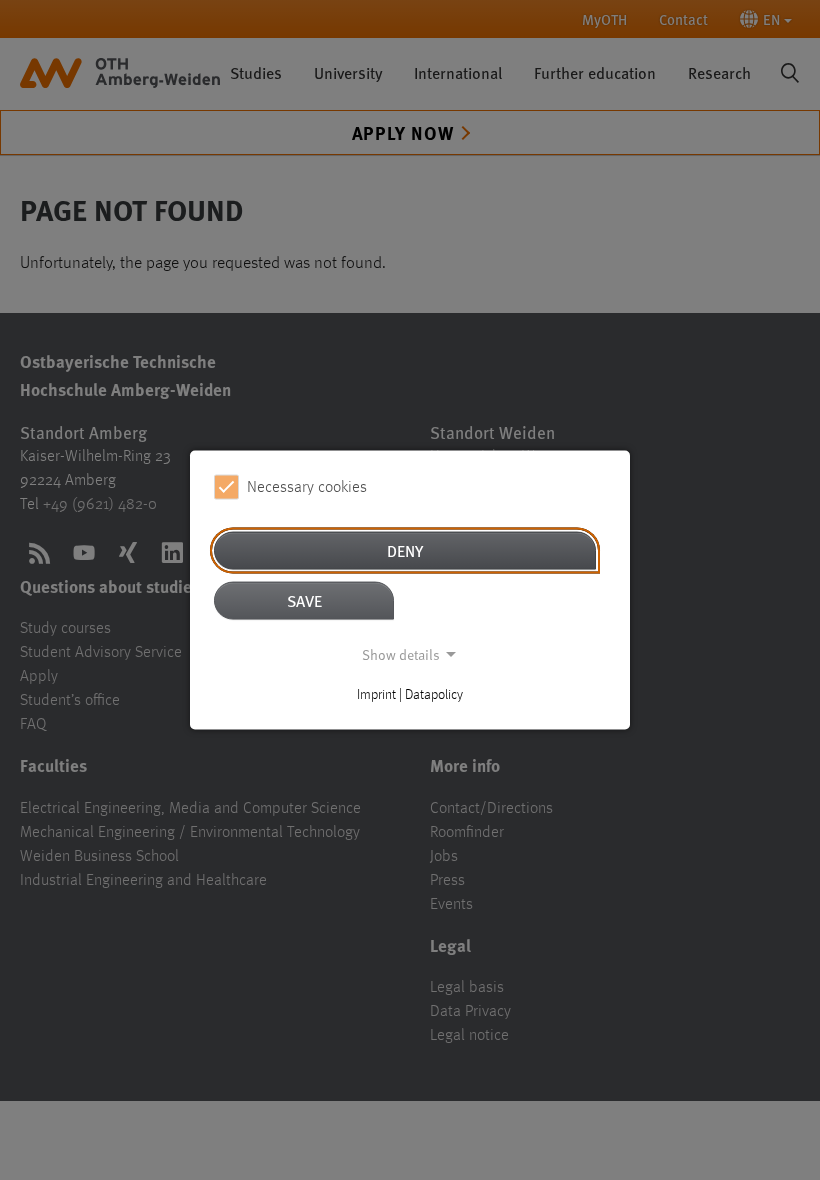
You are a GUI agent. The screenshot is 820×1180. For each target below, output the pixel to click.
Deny (405, 550)
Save (304, 600)
